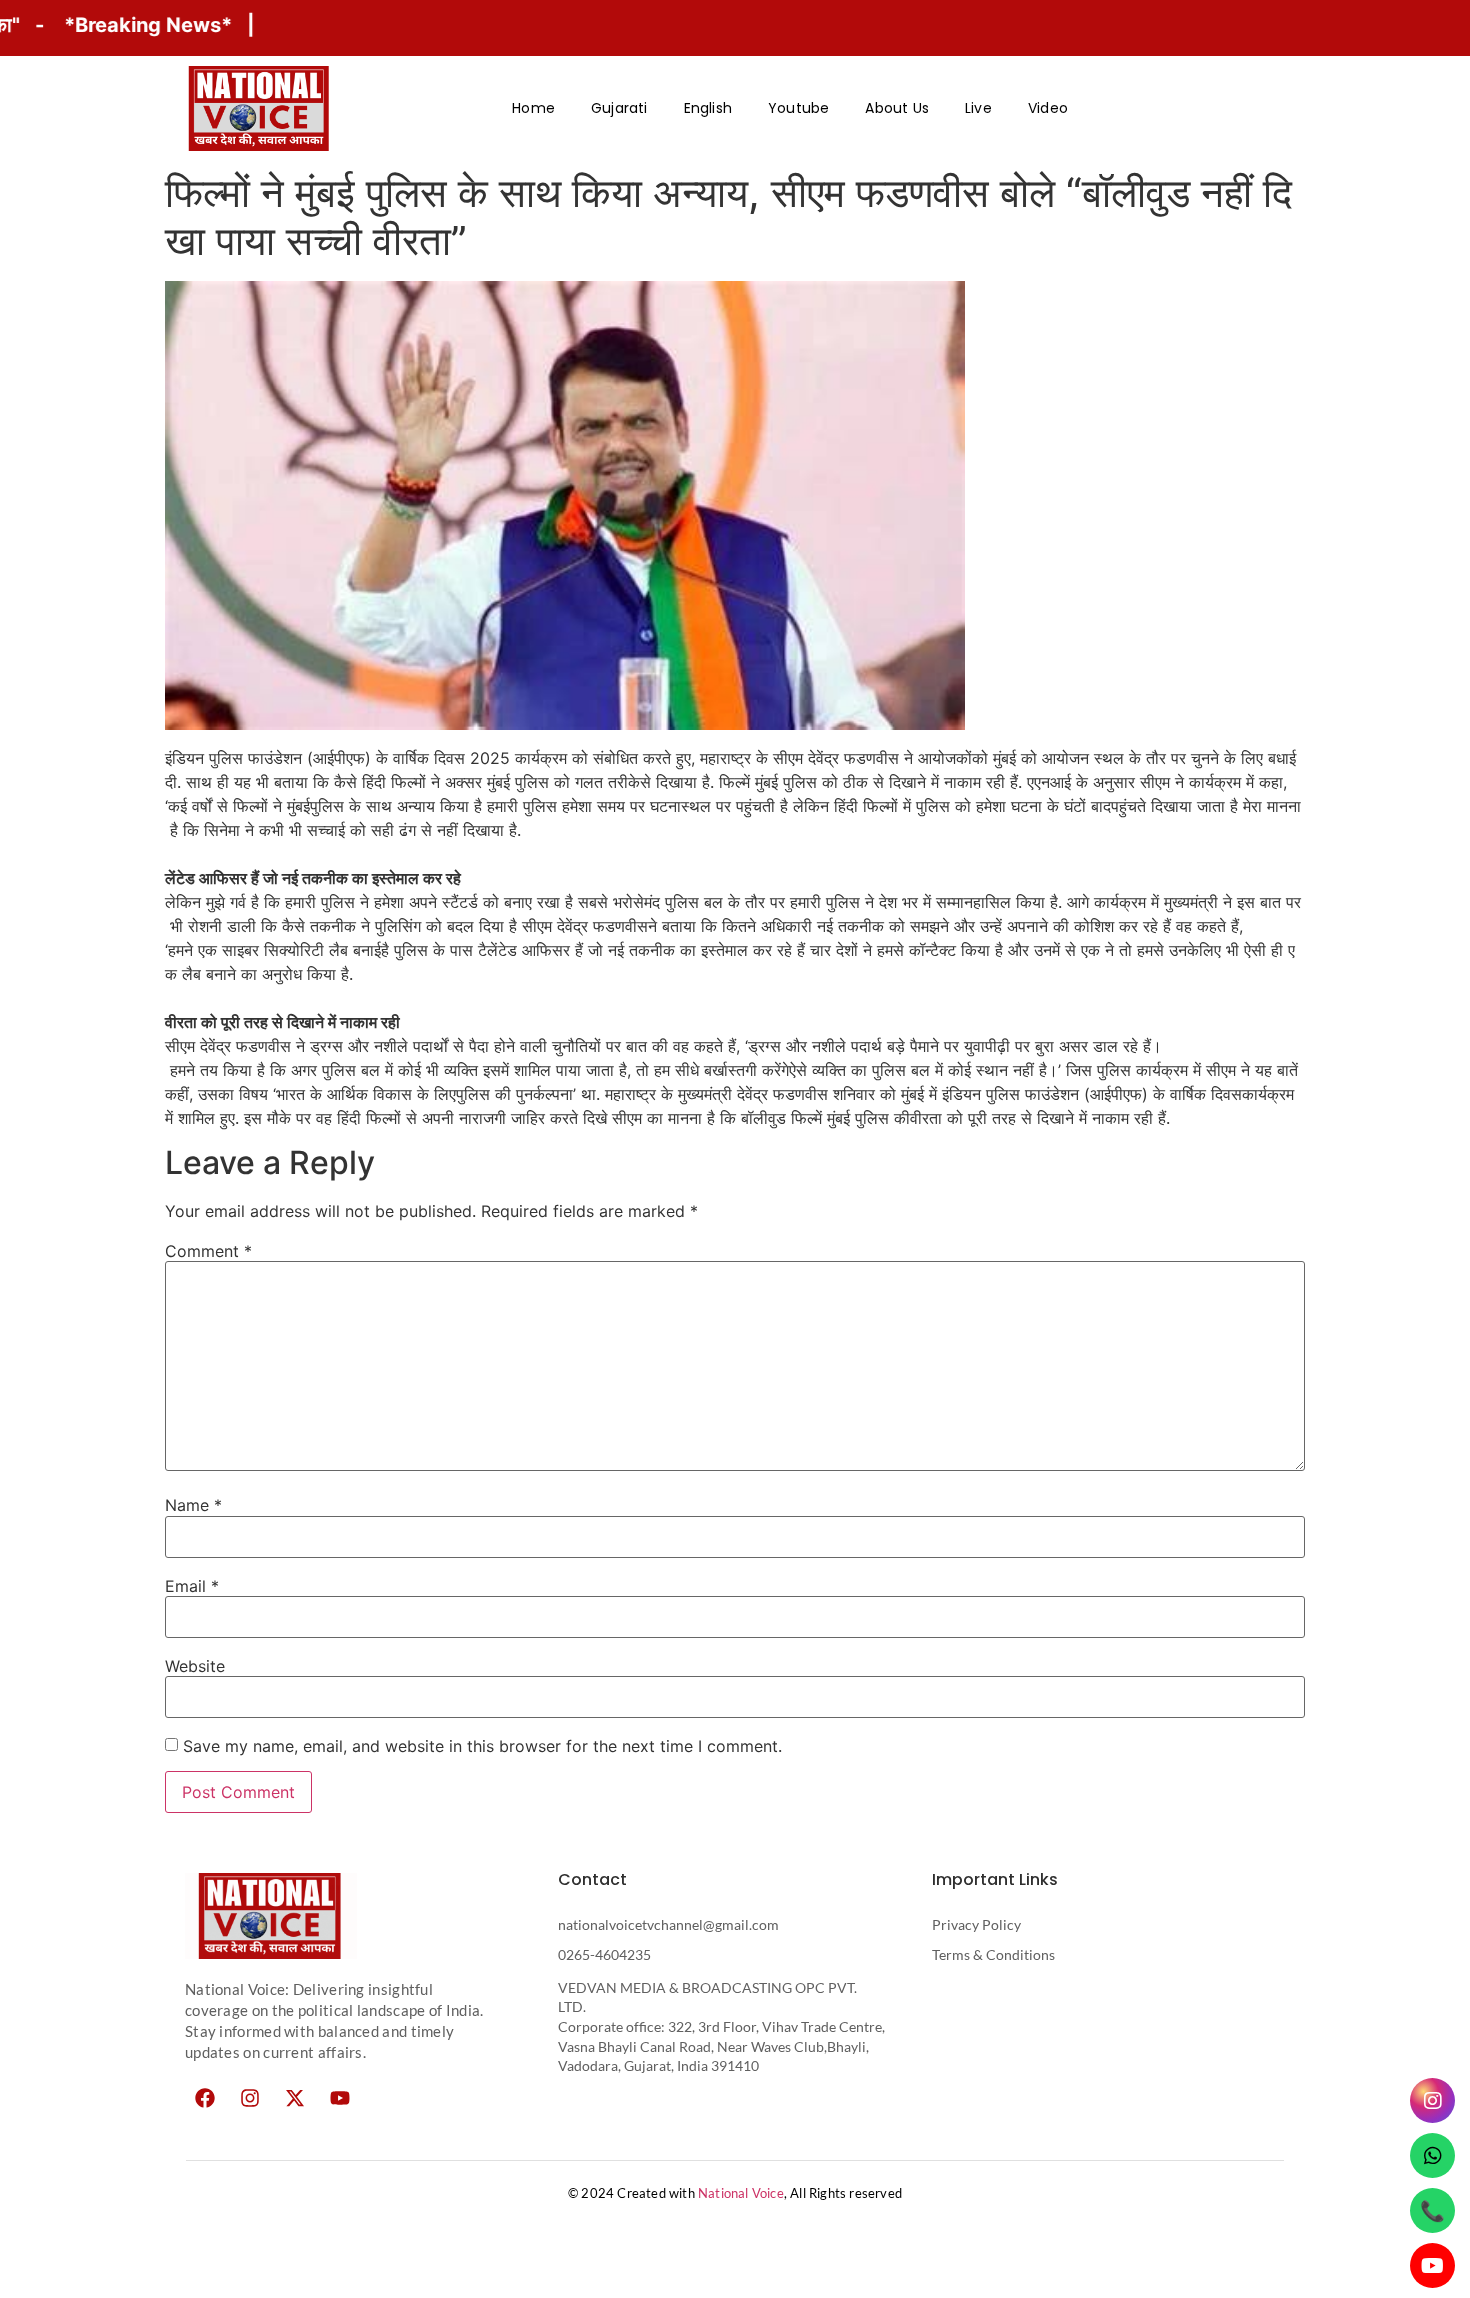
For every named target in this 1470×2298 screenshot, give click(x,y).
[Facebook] (205, 2098)
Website (195, 1666)
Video (1048, 108)
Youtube (798, 108)
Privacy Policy (976, 1924)
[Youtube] (340, 2098)
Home (533, 108)
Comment (208, 1251)
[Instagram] (250, 2098)
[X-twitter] (295, 2098)
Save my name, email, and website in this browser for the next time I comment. (482, 1746)
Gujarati (619, 108)
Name (193, 1505)
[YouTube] (1432, 2265)
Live (978, 108)
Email (192, 1586)
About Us (897, 108)
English (708, 108)
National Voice (741, 2193)
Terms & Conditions (993, 1954)
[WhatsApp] (1432, 2155)
